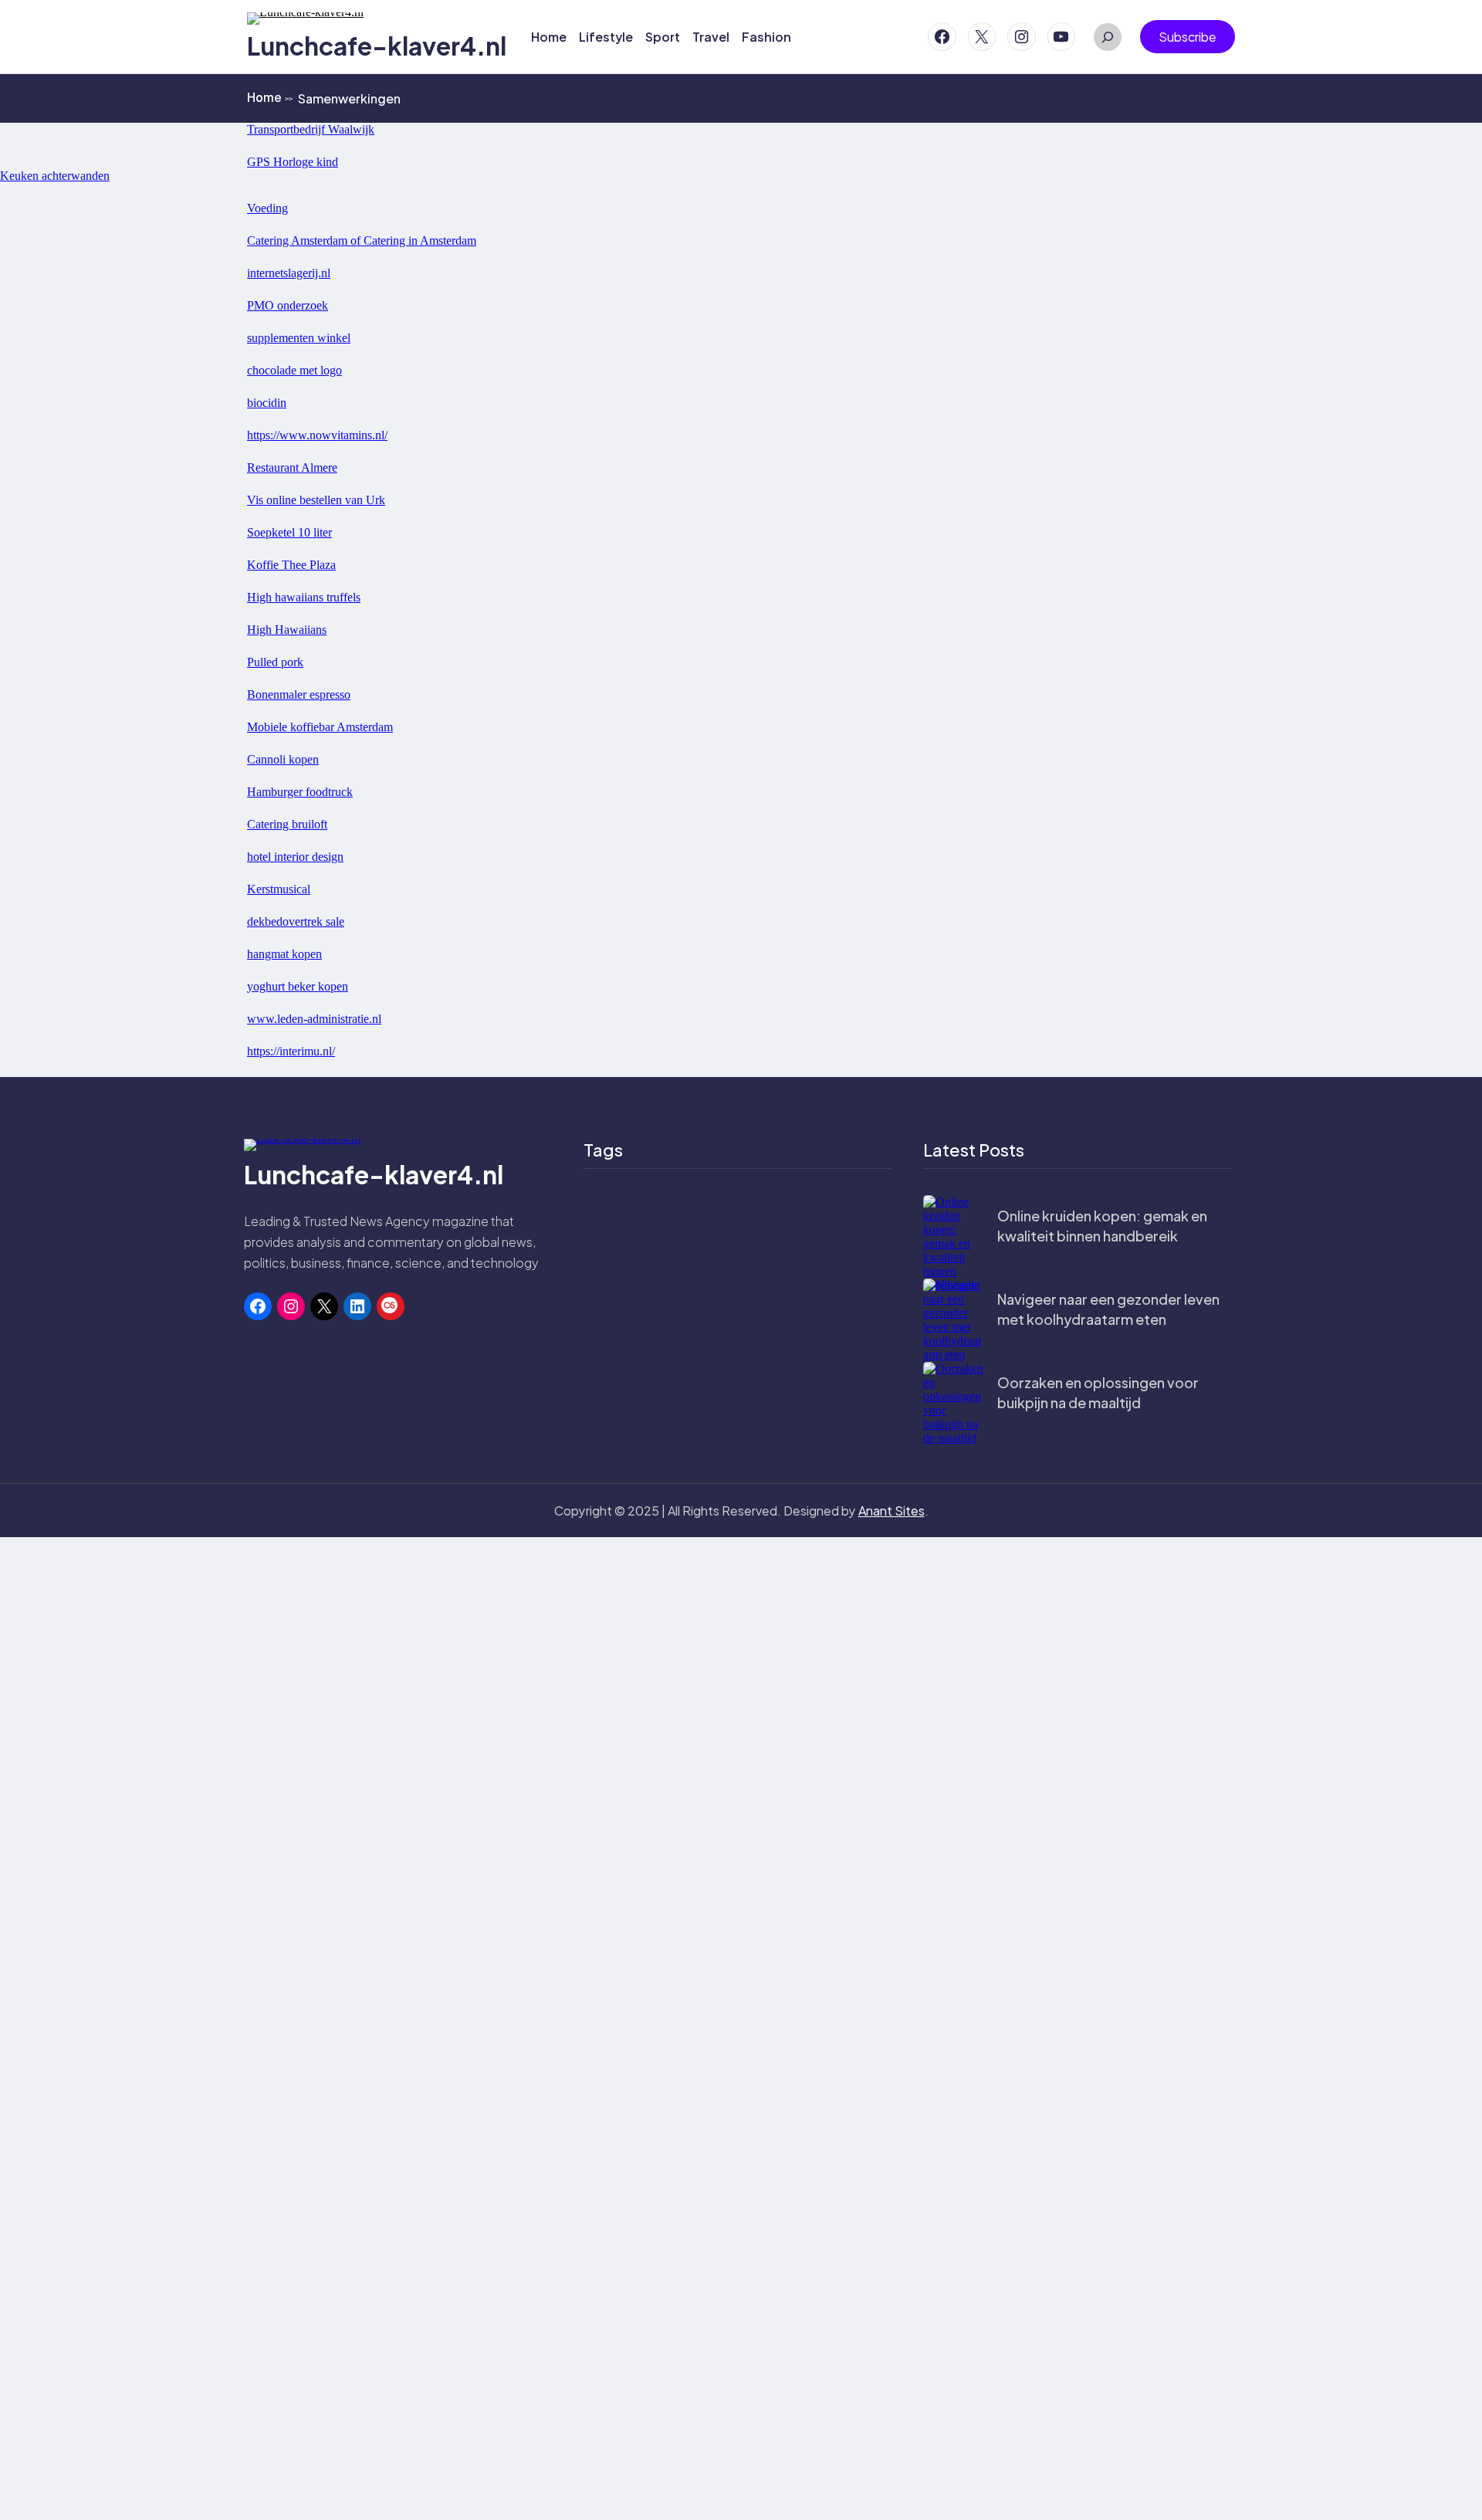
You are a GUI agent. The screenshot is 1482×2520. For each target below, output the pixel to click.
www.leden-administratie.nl (314, 1019)
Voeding (267, 208)
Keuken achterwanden (55, 176)
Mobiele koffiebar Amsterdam (320, 727)
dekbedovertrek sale (296, 921)
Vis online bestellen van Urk (316, 500)
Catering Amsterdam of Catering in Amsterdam (362, 240)
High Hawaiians (287, 630)
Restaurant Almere (292, 467)
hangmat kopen (284, 954)
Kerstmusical (279, 889)
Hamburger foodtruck (300, 792)
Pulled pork (275, 662)
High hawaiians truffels (304, 597)
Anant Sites (892, 1511)
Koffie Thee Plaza (291, 565)
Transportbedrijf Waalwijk (311, 129)
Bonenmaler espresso (299, 694)
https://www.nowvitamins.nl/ (317, 435)
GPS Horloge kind (293, 162)
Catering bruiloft (287, 824)
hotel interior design (295, 857)
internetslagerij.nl (289, 273)
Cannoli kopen (283, 759)
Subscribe (1188, 37)
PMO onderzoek (288, 305)
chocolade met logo (294, 370)
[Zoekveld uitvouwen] (1108, 37)
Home (270, 97)
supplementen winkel (299, 338)
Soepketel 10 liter (289, 532)
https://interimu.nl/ (291, 1051)
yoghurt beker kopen (298, 986)
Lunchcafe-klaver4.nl (377, 46)
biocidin (267, 403)
